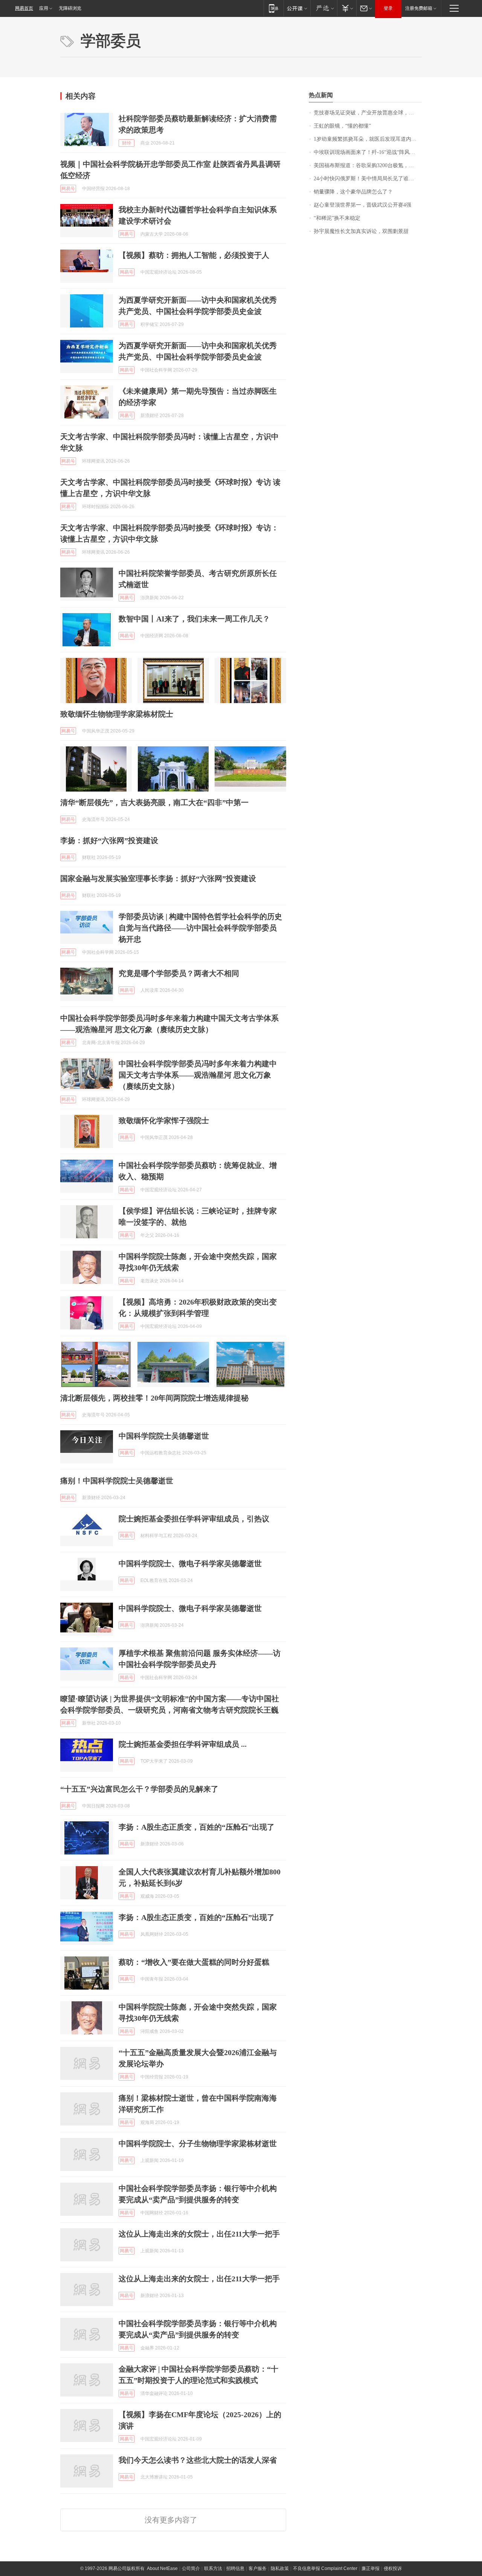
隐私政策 (280, 2568)
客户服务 (258, 2568)
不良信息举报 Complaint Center (325, 2568)
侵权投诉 (393, 2568)
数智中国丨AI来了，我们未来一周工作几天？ (194, 619)
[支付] (347, 8)
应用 (44, 8)
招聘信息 (235, 2568)
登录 (388, 8)
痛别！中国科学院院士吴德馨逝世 (117, 1481)
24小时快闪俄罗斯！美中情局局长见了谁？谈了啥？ (368, 179)
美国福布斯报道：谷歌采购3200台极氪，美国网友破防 (368, 165)
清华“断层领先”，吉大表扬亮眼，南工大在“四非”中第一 (154, 802)
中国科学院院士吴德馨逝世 (164, 1436)
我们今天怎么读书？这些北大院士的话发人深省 (198, 2460)
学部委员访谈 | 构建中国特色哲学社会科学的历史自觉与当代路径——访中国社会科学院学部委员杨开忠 (200, 928)
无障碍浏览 (70, 8)
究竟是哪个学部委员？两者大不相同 (179, 973)
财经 (127, 143)
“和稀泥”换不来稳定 (337, 218)
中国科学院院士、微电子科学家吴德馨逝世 (190, 1564)
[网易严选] (324, 8)
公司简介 (191, 2568)
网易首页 (24, 8)
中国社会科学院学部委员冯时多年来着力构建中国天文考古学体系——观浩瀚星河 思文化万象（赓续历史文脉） (198, 1075)
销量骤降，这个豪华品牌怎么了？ (353, 192)
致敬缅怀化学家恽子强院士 (164, 1121)
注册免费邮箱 (419, 8)
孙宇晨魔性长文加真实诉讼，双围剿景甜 (361, 231)
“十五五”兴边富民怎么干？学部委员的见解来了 (139, 1789)
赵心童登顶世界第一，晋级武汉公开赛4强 (362, 205)
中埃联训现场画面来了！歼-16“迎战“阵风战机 (367, 152)
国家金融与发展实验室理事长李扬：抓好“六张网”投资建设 (158, 878)
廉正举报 (371, 2568)
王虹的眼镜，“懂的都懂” (342, 126)
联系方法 (213, 2568)
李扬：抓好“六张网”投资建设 (109, 840)
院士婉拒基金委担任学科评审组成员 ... (183, 1744)
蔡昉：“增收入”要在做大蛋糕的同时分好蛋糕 (194, 1962)
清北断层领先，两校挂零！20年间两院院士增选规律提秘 (154, 1398)
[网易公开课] (297, 8)
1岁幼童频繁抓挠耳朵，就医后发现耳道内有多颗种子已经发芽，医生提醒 (368, 139)
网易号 (68, 189)
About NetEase (162, 2568)
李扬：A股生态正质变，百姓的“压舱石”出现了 (197, 1827)
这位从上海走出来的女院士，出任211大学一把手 (199, 2234)
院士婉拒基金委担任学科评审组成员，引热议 (194, 1519)
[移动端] (274, 8)
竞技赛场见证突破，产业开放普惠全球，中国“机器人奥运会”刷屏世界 (368, 113)
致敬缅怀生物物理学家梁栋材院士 (117, 714)
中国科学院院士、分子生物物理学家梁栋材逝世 (198, 2144)
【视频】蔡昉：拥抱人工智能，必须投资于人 (194, 255)
